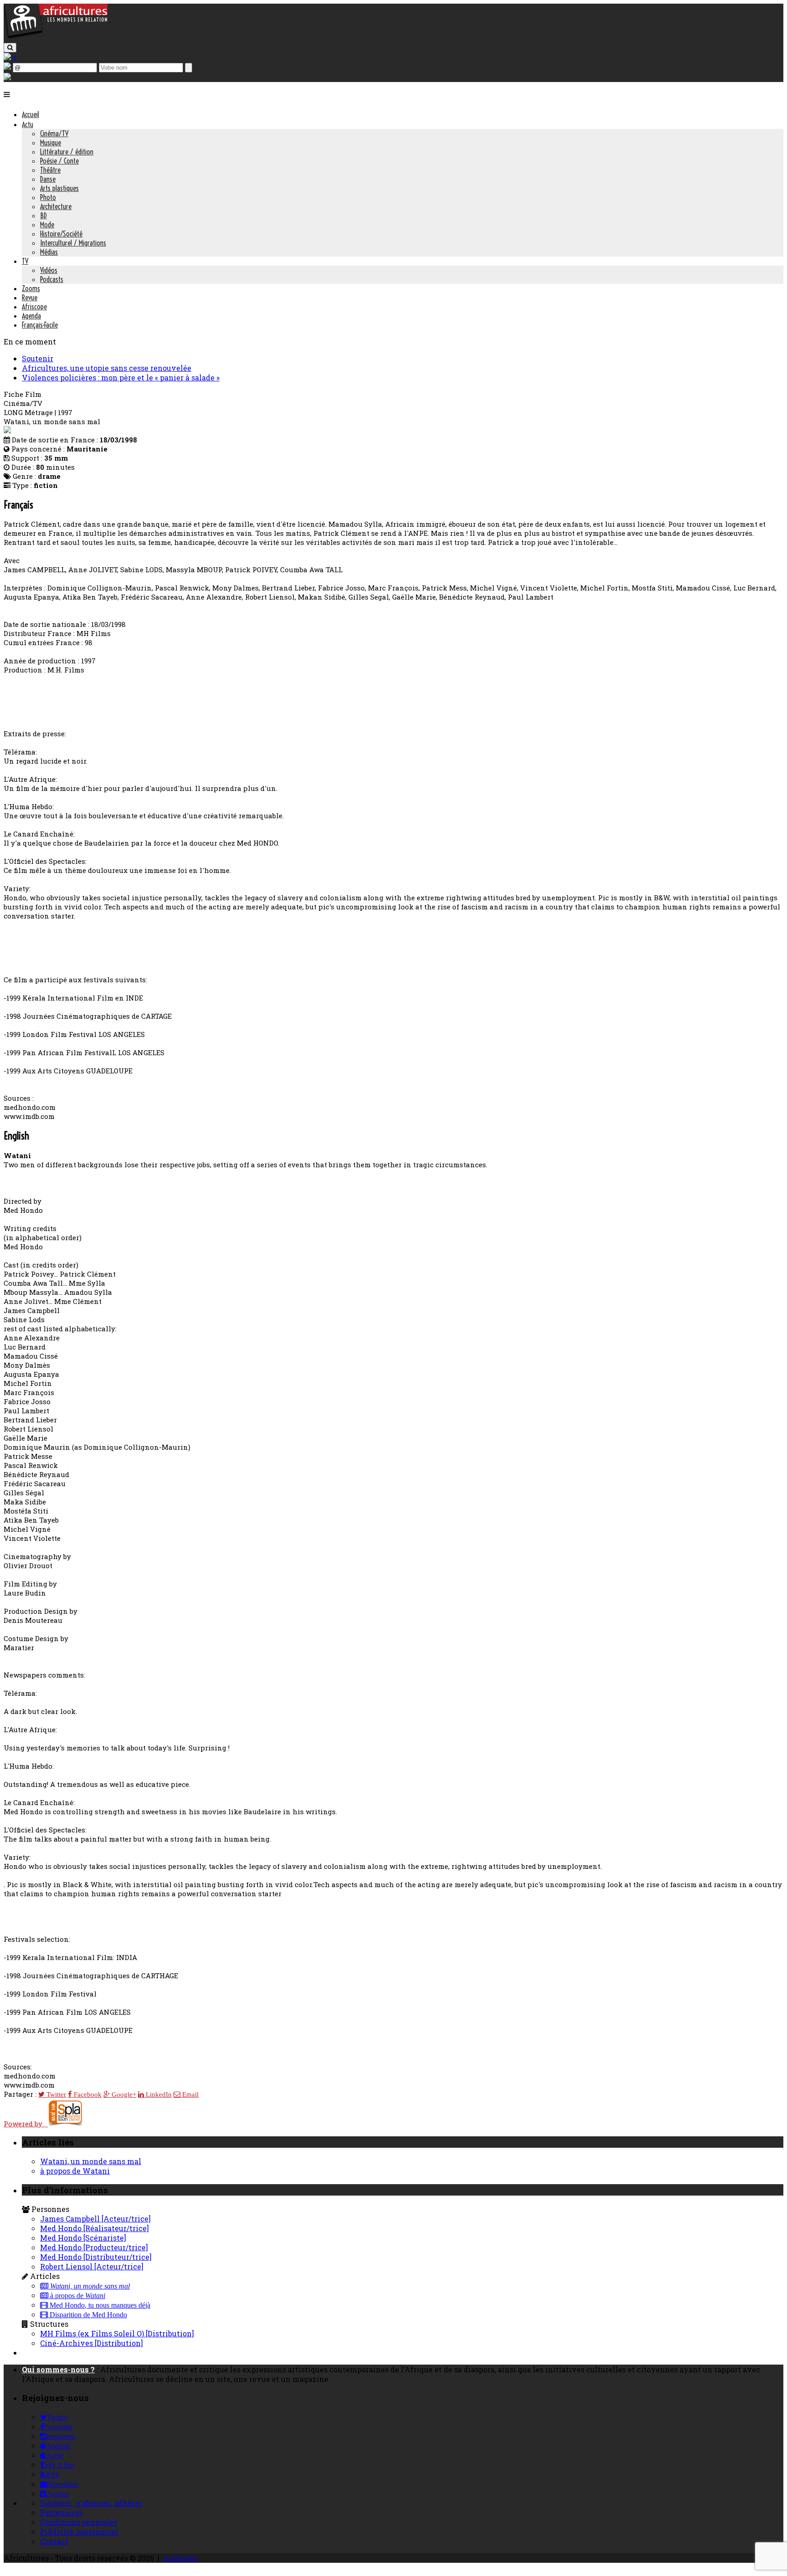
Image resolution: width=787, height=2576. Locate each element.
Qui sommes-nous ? (58, 2369)
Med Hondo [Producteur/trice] (94, 2247)
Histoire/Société (61, 234)
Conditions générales (79, 2522)
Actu (28, 124)
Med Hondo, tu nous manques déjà (99, 2305)
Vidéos (49, 270)
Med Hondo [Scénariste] (83, 2238)
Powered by (26, 2124)
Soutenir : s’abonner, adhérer (91, 2503)
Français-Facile (40, 325)
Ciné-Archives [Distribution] (92, 2343)
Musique (51, 143)
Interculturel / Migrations (73, 243)
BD (43, 216)
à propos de (77, 2296)
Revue (30, 298)
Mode (47, 225)
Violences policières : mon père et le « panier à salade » (121, 377)
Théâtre (50, 170)
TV (25, 261)
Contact (54, 2541)
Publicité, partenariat (79, 2532)
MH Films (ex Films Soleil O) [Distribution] (117, 2333)
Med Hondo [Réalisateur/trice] (95, 2228)
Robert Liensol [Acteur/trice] (92, 2266)
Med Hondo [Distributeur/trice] (96, 2257)
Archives (180, 2558)
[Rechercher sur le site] (10, 48)
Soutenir (38, 358)
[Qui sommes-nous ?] (7, 77)
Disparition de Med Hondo (87, 2315)
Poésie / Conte (59, 161)
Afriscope (34, 307)
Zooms (31, 288)
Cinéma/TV (54, 133)
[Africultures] (56, 37)
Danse (48, 179)
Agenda (31, 316)
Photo (48, 197)
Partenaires (61, 2512)
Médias (49, 252)
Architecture (56, 206)
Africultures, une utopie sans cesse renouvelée (107, 368)
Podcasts (52, 279)
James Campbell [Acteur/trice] (95, 2219)
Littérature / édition (67, 152)
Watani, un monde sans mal (91, 2161)
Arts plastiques (59, 188)
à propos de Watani (75, 2171)
